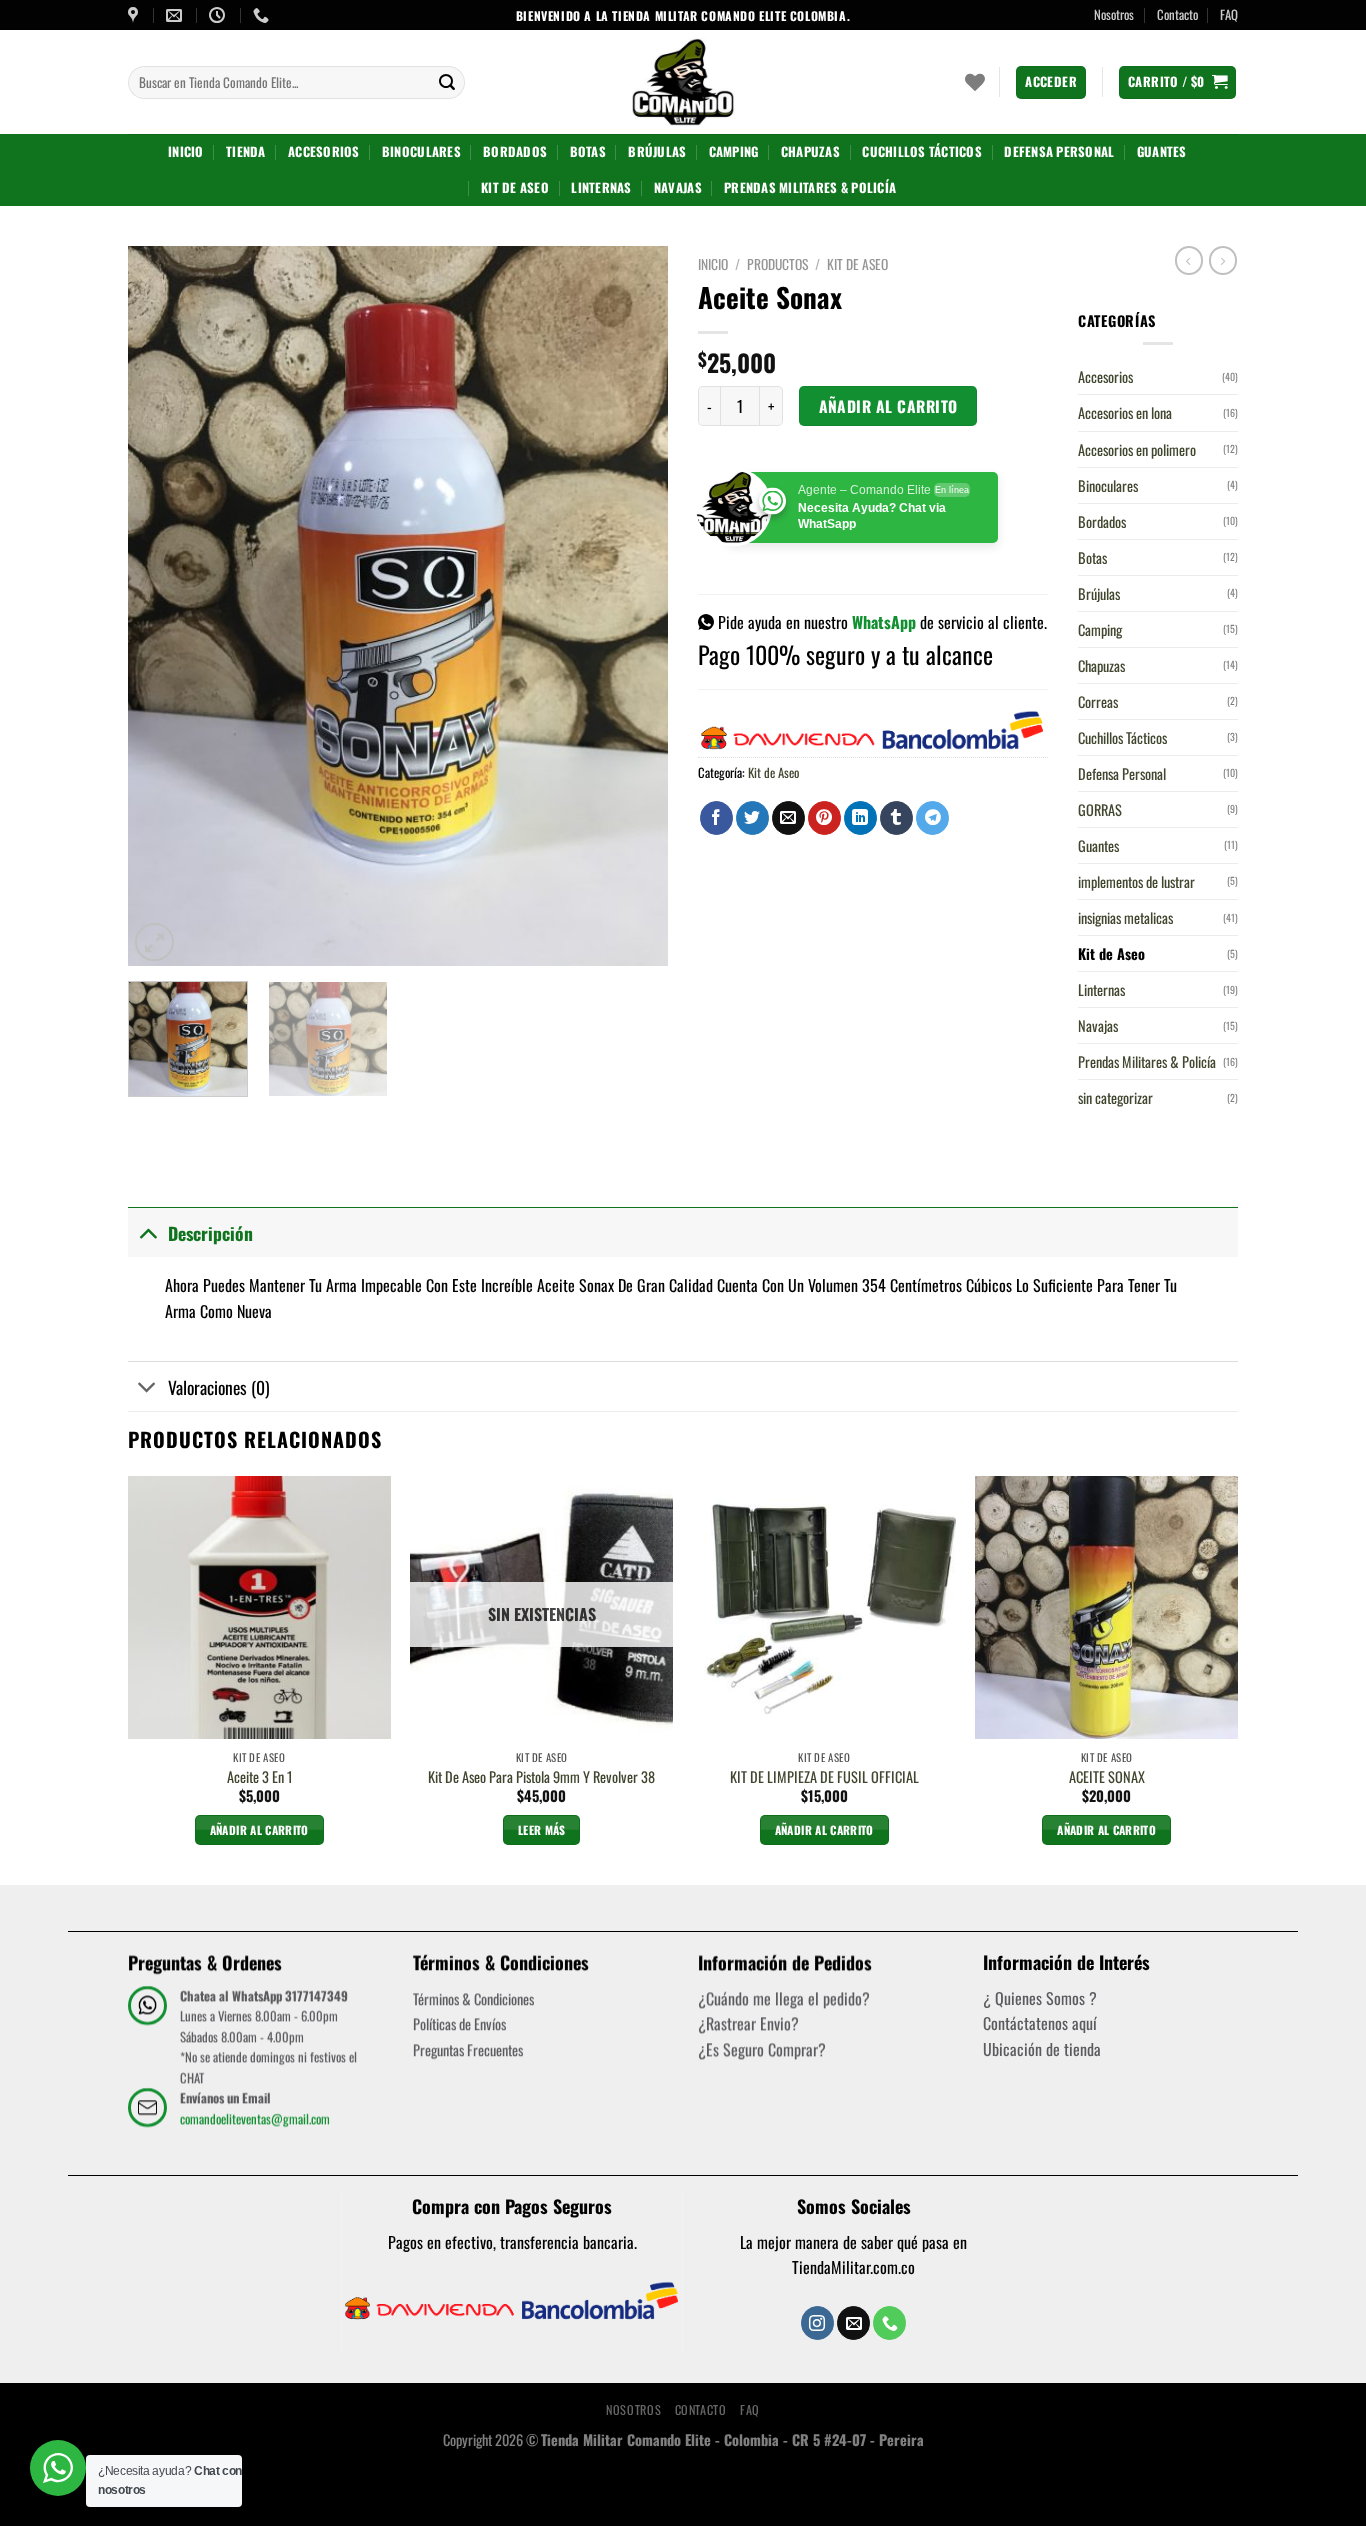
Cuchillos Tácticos (922, 151)
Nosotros (1114, 14)
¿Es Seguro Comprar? (762, 2049)
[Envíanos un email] (853, 2323)
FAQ (1229, 14)
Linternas (601, 187)
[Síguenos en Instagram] (817, 2323)
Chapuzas (810, 151)
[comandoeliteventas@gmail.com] (176, 15)
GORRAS (1100, 809)
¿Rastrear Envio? (748, 2023)
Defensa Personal (1059, 151)
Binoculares (421, 151)
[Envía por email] (788, 818)
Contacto (1177, 14)
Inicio (186, 151)
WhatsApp (884, 622)
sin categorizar (1115, 1097)
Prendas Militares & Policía (810, 187)
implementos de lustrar (1136, 881)
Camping (734, 151)
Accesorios (324, 151)
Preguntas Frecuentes (468, 2049)
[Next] (632, 606)
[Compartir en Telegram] (932, 818)
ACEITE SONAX (1107, 1777)
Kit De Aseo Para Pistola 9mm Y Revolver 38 (541, 1777)
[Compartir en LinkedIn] (860, 818)
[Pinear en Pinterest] (824, 818)
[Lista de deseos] (975, 82)
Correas (1098, 701)
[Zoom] (154, 942)
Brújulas (657, 151)
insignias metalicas (1125, 917)
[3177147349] (263, 15)
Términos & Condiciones (473, 1998)
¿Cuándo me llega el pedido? (784, 1998)
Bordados (515, 151)
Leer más (542, 1829)
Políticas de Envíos (459, 2023)
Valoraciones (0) (219, 1387)
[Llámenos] (889, 2323)
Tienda (246, 151)
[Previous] (164, 606)
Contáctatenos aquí (1040, 2023)
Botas (588, 151)
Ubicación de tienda (1042, 2049)
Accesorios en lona (1125, 412)
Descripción (210, 1233)
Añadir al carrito (888, 405)
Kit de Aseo (515, 187)
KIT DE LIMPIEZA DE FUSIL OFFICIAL (824, 1777)
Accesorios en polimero (1137, 449)
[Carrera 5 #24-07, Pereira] (135, 15)
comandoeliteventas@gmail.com (255, 2117)
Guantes (1162, 151)
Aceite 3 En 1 (259, 1777)
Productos (777, 264)
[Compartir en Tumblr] (896, 818)
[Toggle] (147, 1232)
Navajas (678, 187)
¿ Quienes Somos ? (1040, 1998)
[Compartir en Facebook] (716, 818)
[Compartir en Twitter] (752, 818)
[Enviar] (447, 83)
